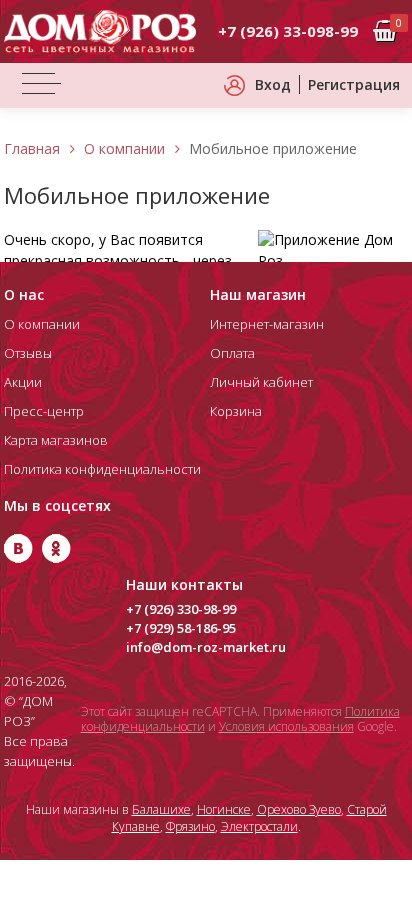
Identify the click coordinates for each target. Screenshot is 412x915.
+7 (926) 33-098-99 (288, 31)
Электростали (259, 826)
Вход (273, 84)
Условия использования (286, 726)
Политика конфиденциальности (102, 469)
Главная (32, 148)
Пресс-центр (44, 411)
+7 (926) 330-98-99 (181, 609)
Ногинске (224, 809)
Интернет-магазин (267, 324)
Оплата (232, 353)
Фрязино (190, 826)
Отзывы (28, 353)
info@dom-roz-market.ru (206, 647)
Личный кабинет (261, 382)
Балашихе (161, 809)
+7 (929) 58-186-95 (181, 628)
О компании (124, 148)
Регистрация (354, 84)
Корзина (236, 411)
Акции (23, 382)
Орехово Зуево (299, 809)
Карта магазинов (56, 440)
